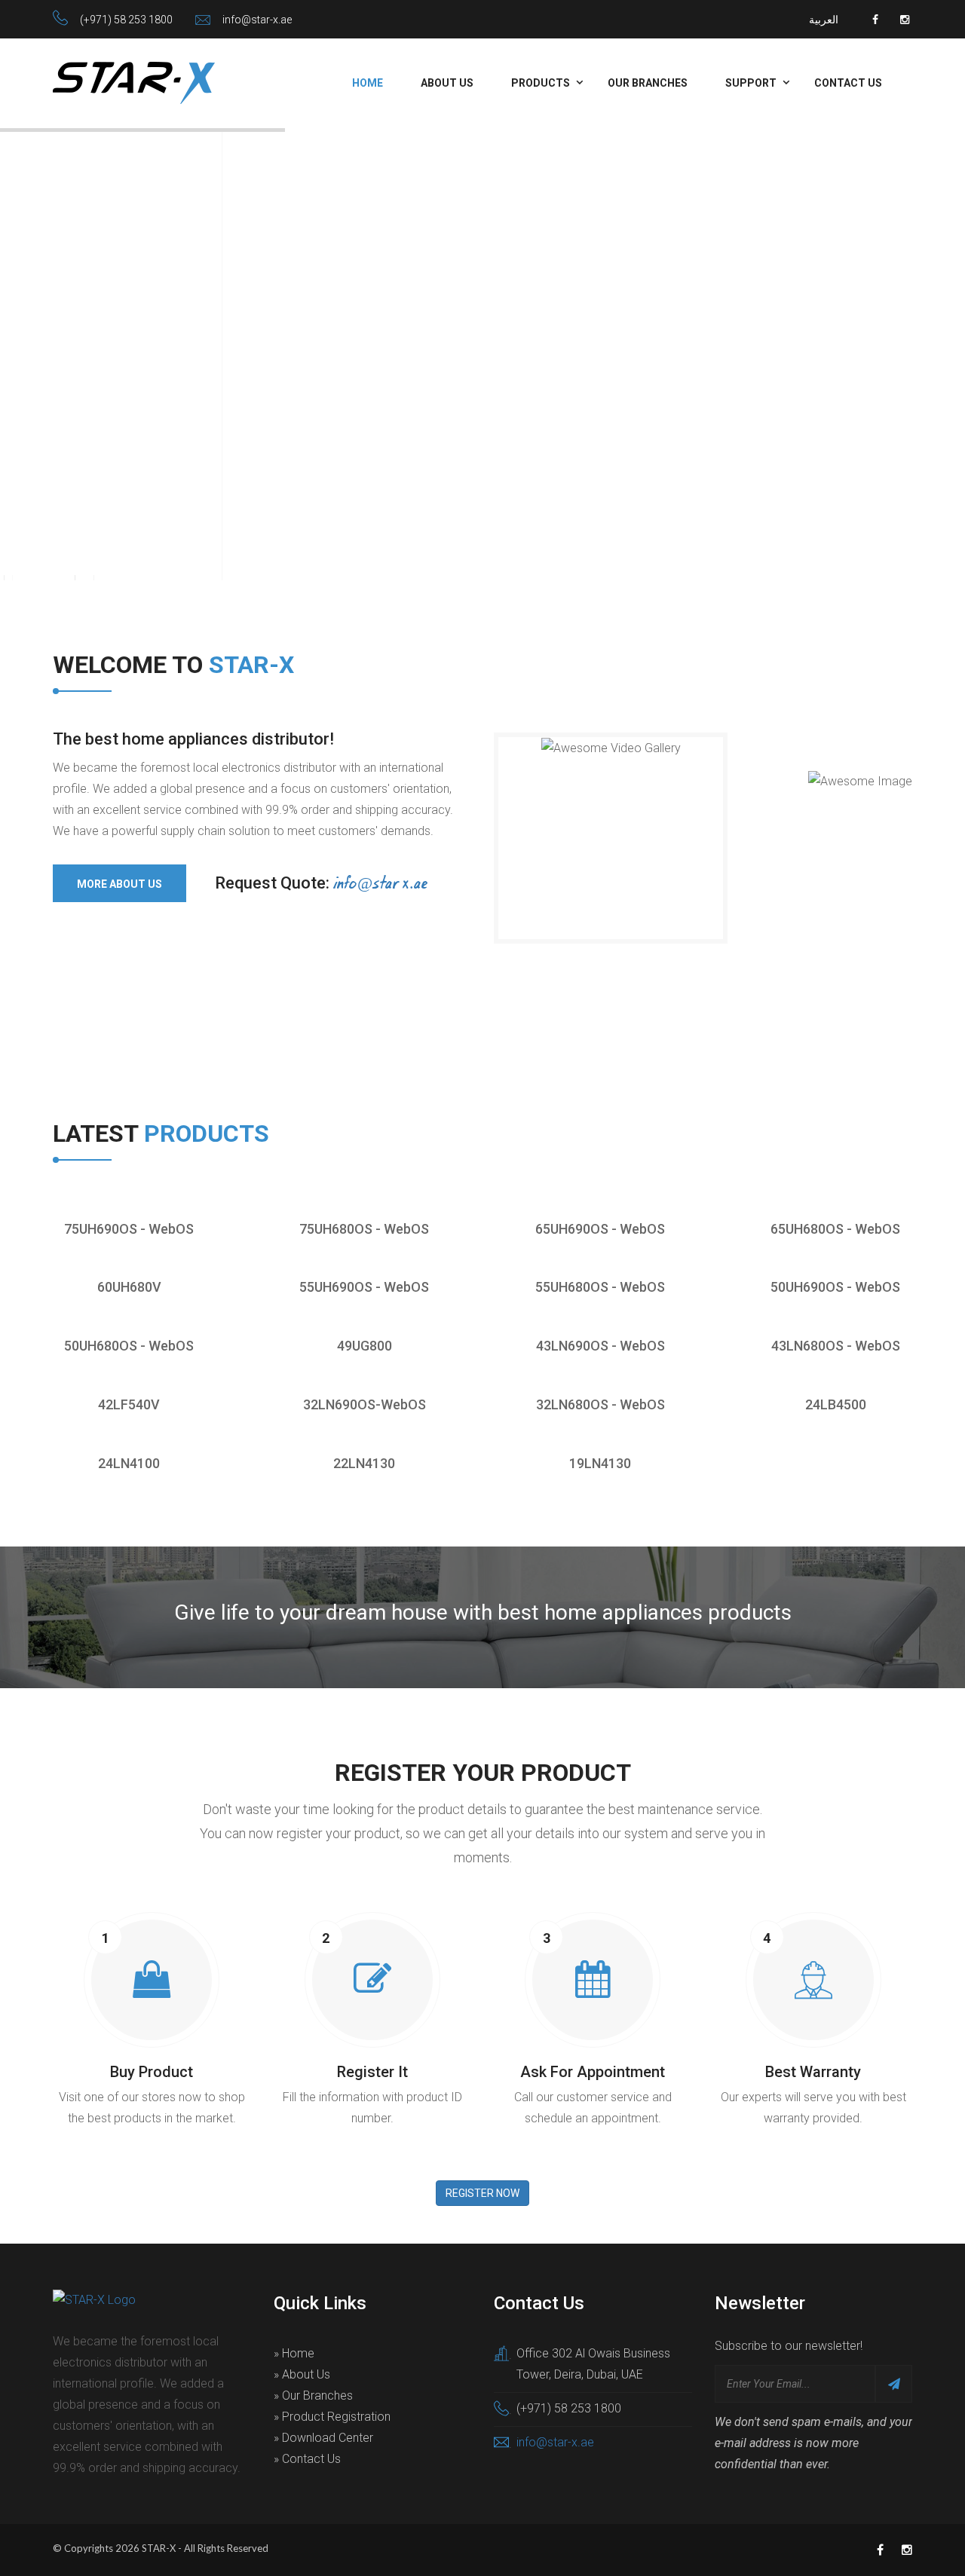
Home (368, 83)
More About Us (119, 884)
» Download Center (323, 2438)
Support (751, 83)
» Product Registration (332, 2417)
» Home (294, 2353)
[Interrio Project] (89, 1219)
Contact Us (848, 83)
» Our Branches (313, 2395)
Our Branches (648, 83)
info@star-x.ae (257, 20)
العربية (824, 20)
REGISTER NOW (482, 2193)
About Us (447, 83)
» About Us (302, 2374)
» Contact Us (307, 2459)
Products (541, 83)
